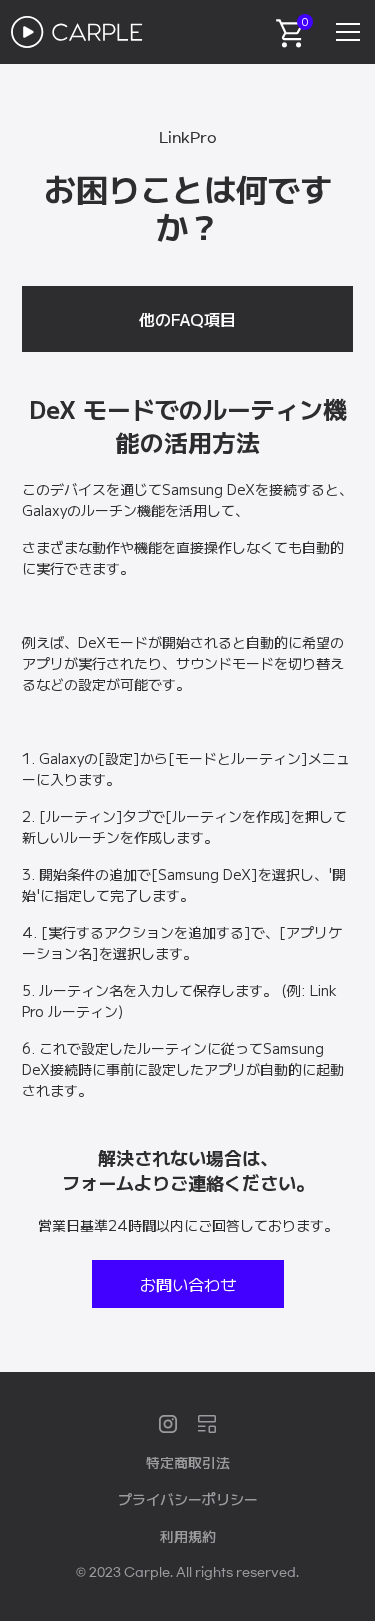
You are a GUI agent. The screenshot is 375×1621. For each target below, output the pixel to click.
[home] (77, 32)
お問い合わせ (188, 1284)
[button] (344, 32)
